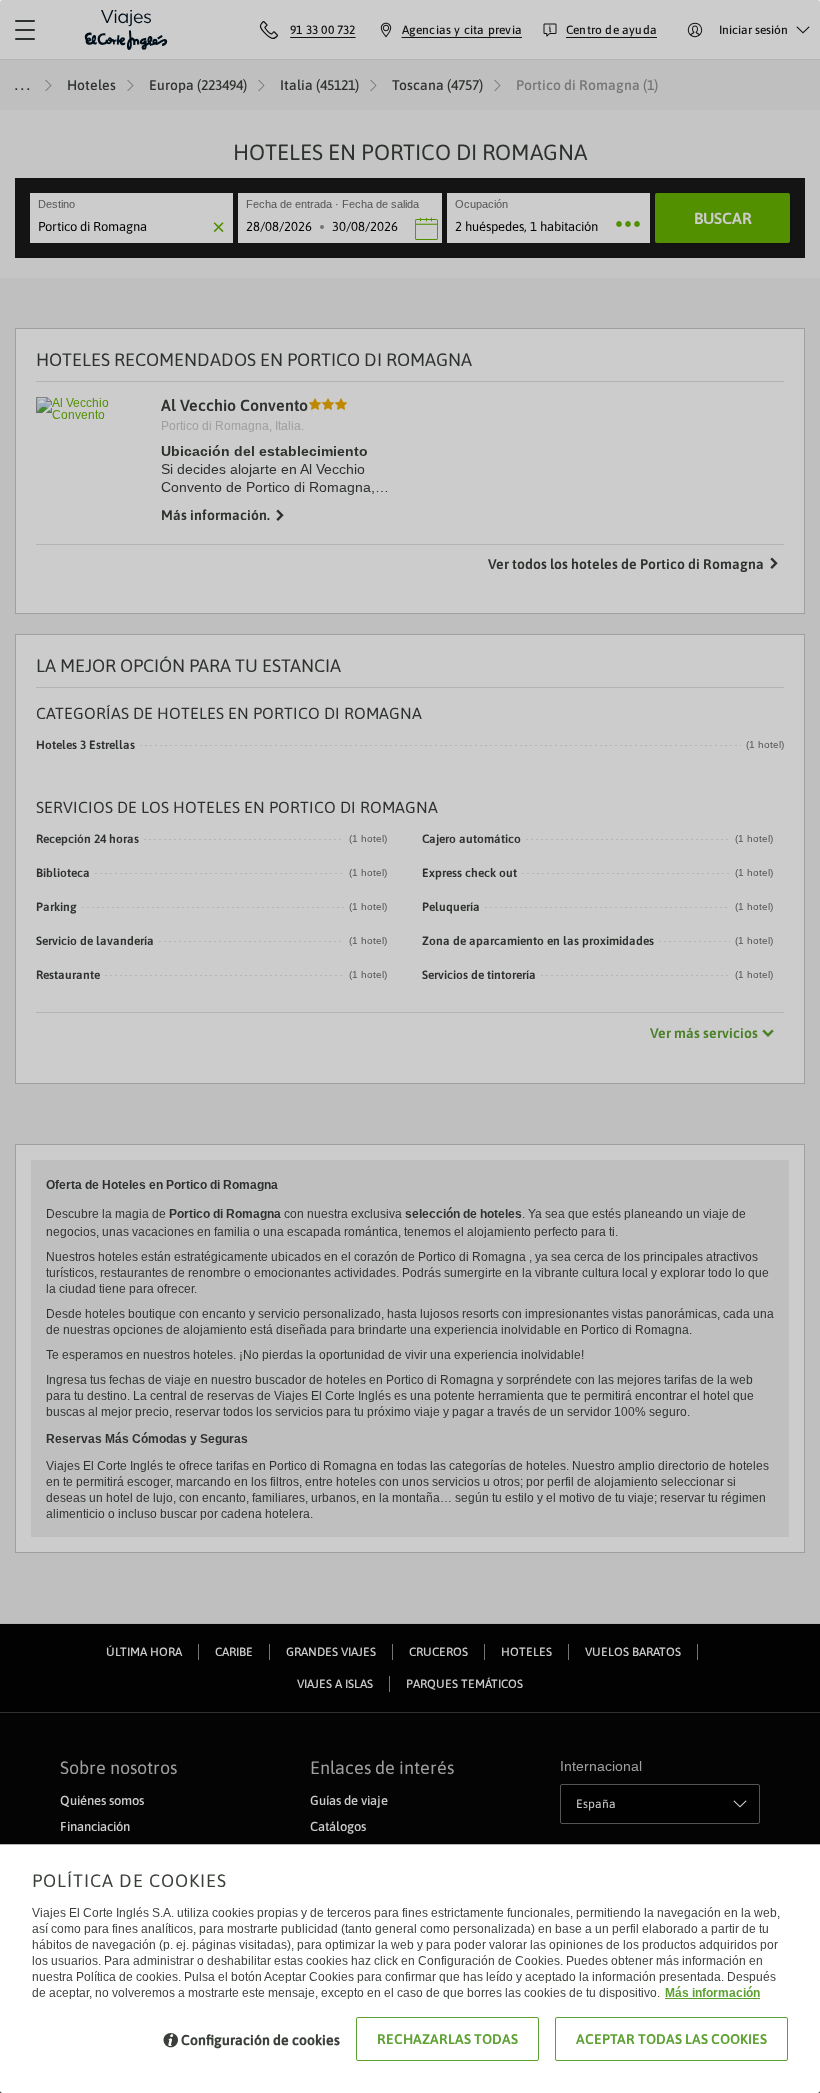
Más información (712, 1993)
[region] (410, 1046)
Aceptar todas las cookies (671, 2039)
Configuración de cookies (260, 2040)
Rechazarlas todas (447, 2039)
